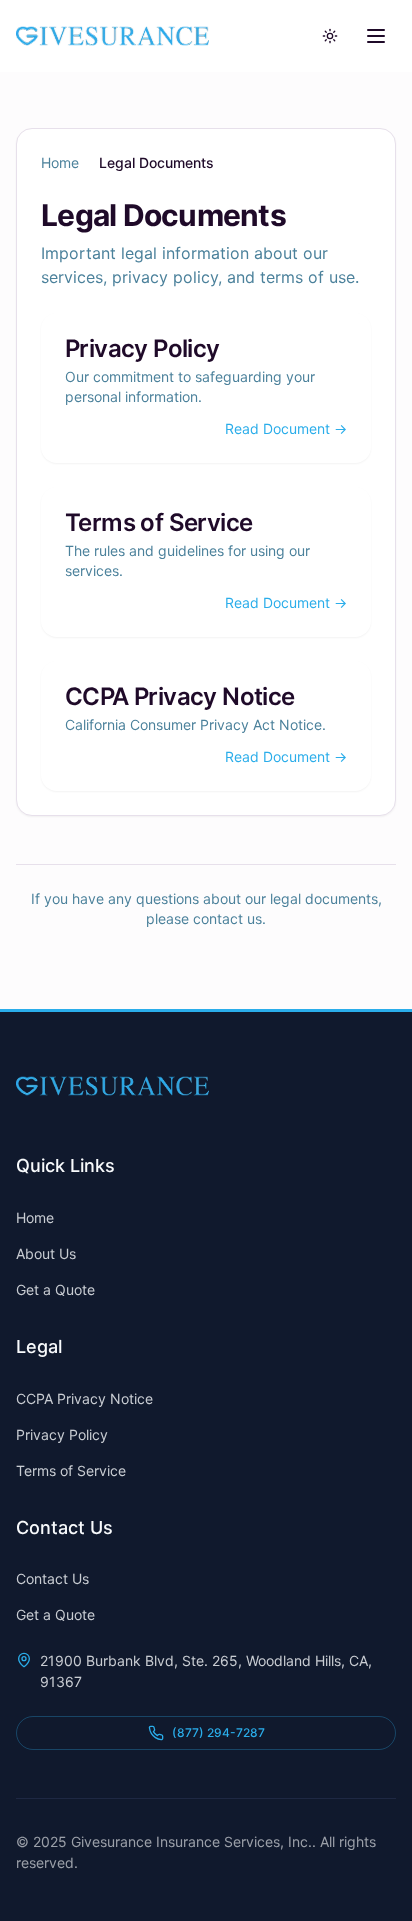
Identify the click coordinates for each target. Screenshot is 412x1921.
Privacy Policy (142, 348)
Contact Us (52, 1578)
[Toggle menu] (376, 36)
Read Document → (286, 428)
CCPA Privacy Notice (180, 696)
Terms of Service (158, 522)
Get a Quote (55, 1289)
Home (60, 162)
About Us (46, 1253)
